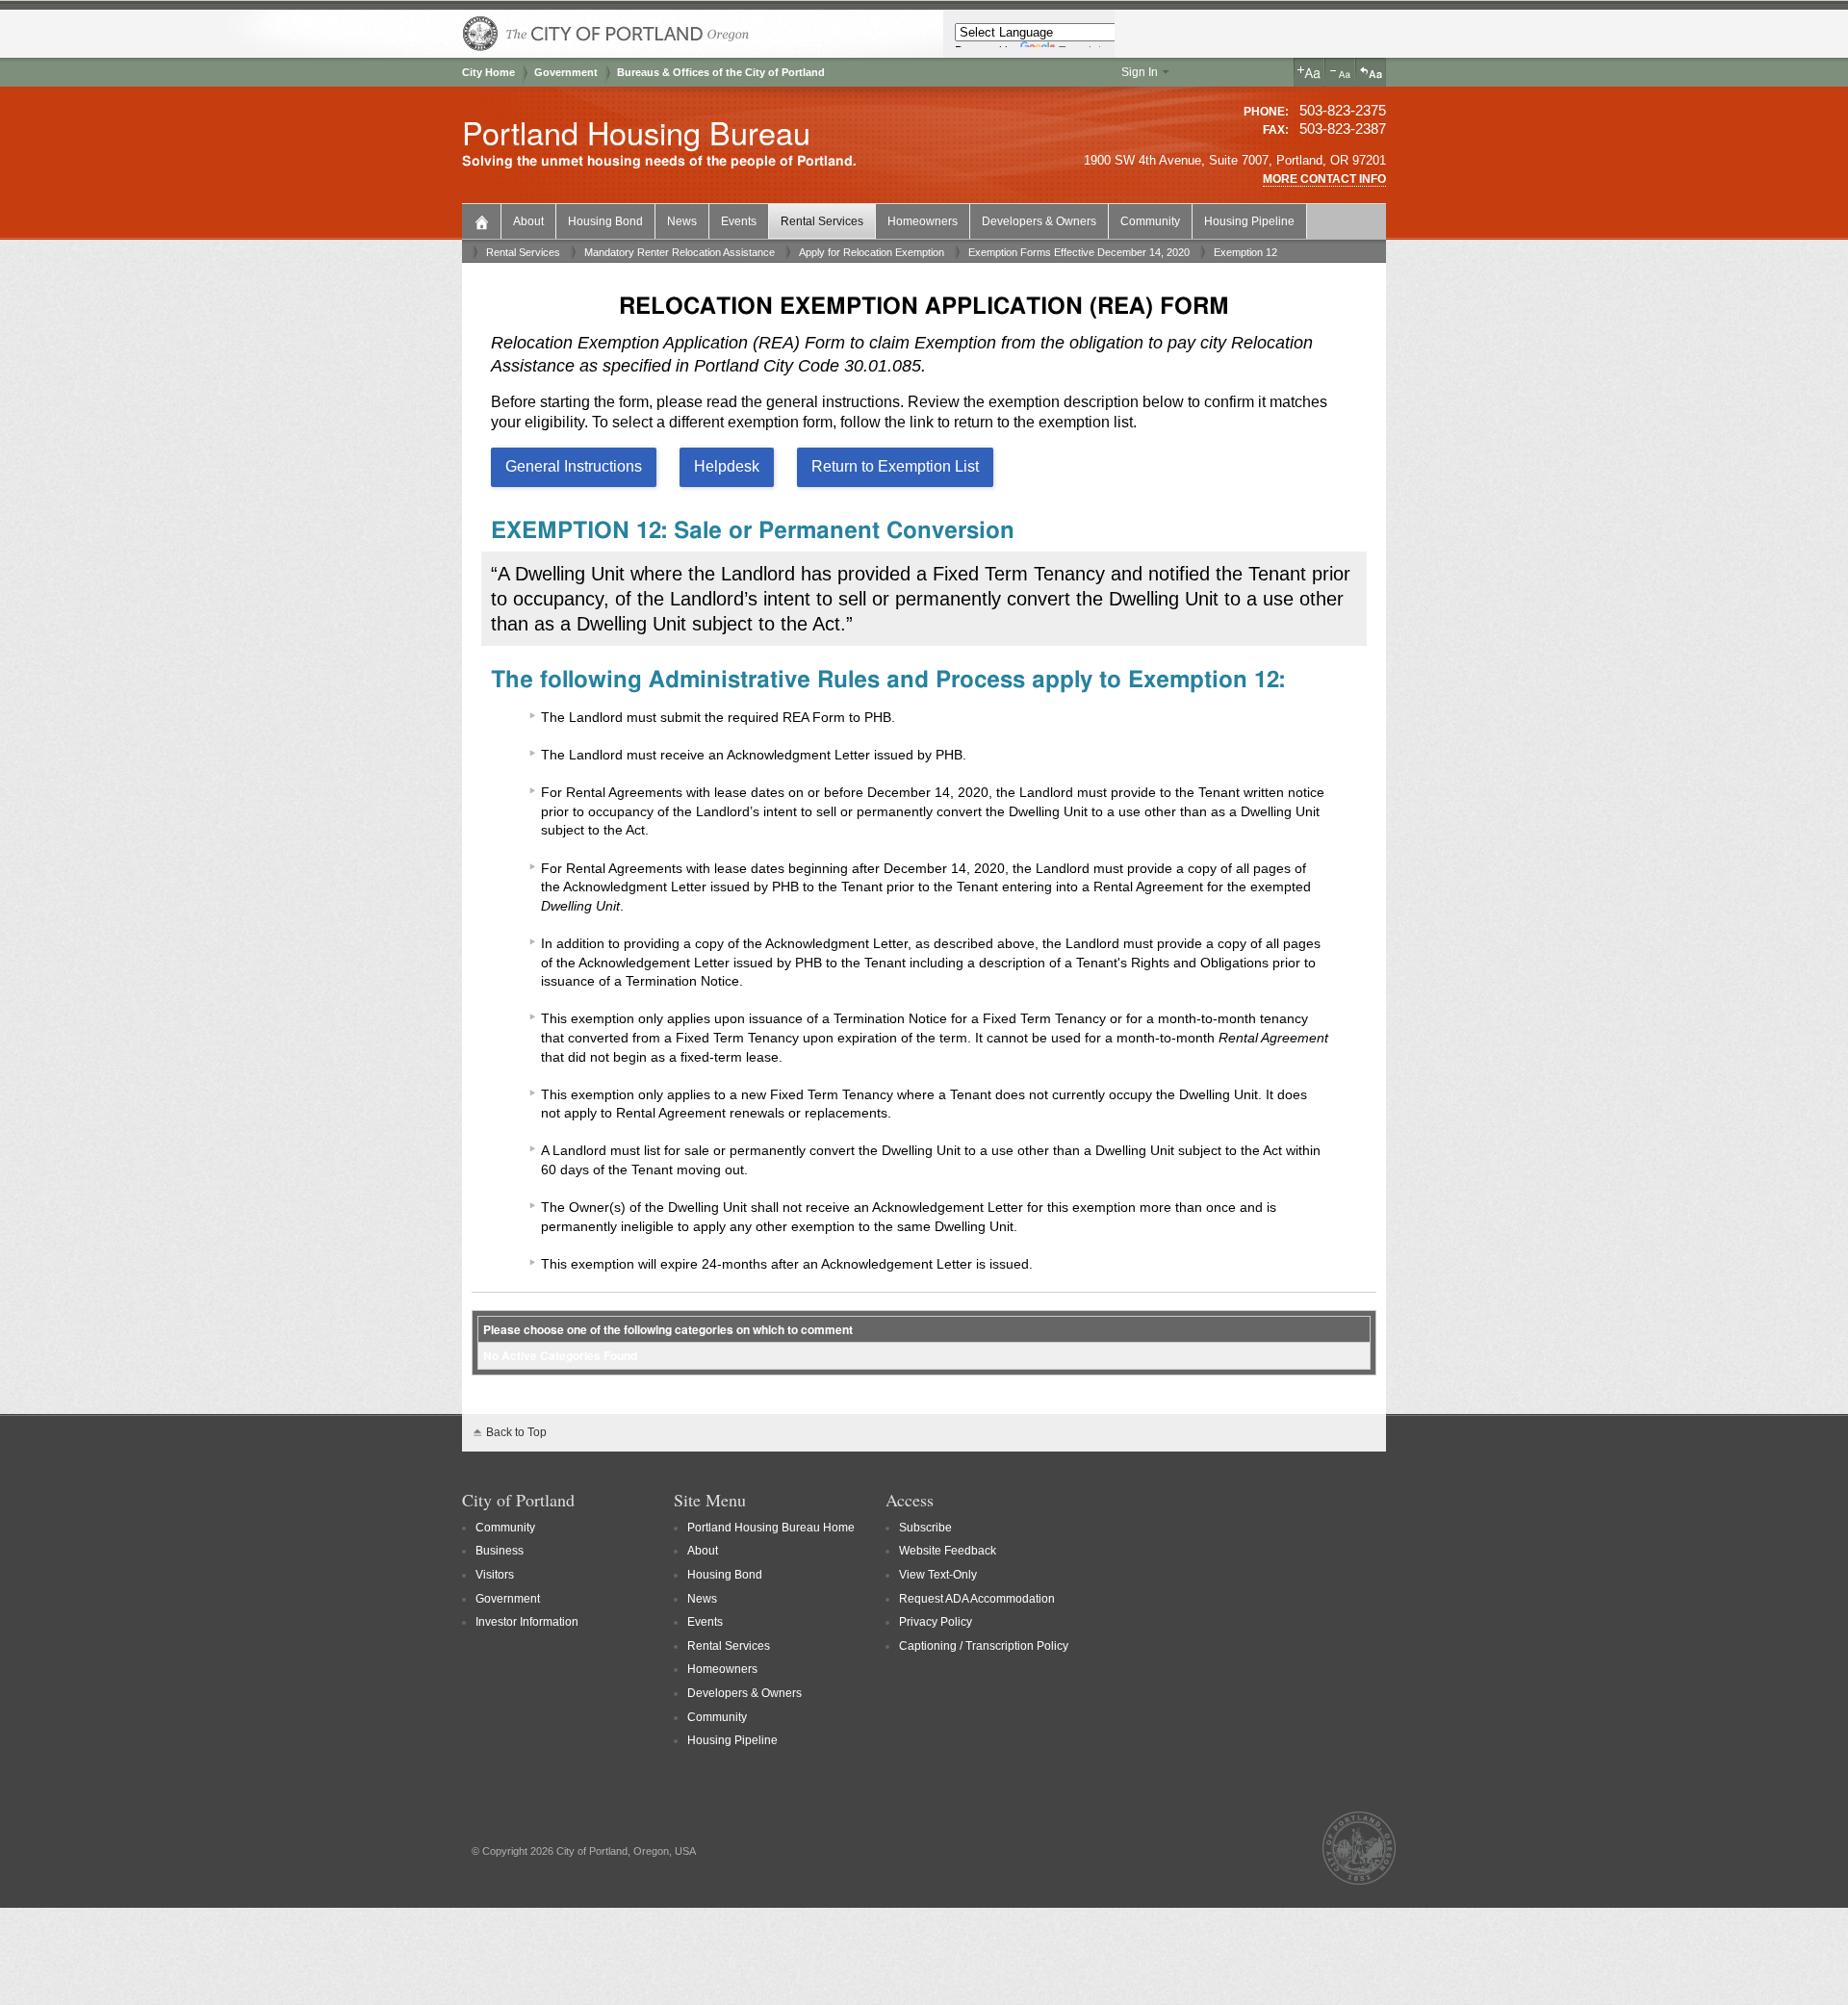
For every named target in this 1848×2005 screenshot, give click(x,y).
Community (1150, 221)
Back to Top (516, 1432)
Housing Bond (605, 221)
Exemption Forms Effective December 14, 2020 (1079, 252)
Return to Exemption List (895, 466)
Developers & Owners (1039, 221)
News (682, 221)
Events (739, 221)
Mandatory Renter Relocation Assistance (680, 252)
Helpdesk (727, 466)
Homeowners (923, 221)
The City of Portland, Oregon (606, 34)
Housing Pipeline (1249, 221)
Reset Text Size (1371, 72)
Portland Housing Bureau (636, 132)
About (528, 221)
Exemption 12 (1245, 252)
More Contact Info (1324, 179)
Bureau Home (484, 220)
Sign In (1140, 72)
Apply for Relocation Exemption (872, 252)
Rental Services (822, 221)
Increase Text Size (1309, 72)
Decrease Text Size (1340, 72)
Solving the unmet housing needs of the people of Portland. (659, 161)
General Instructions (574, 466)
